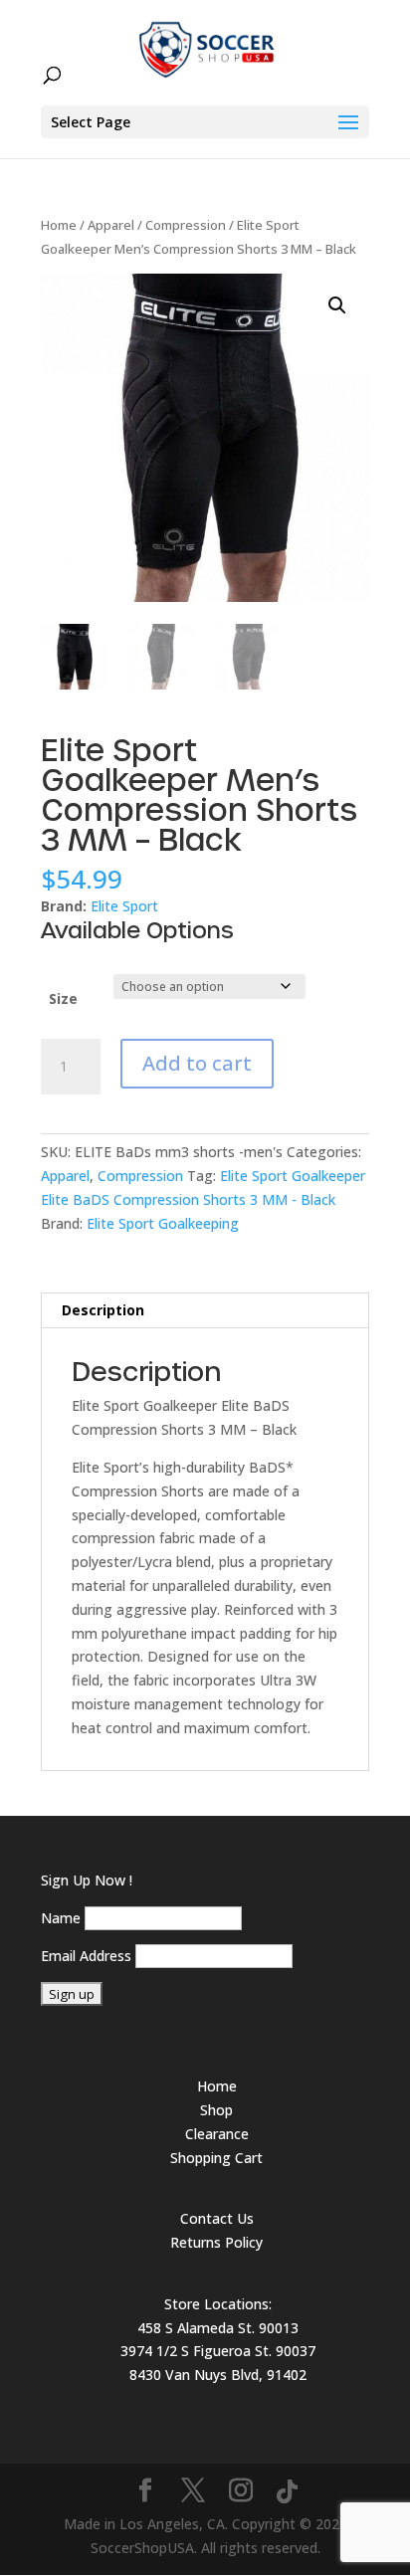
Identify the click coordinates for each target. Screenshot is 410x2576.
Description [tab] (103, 1310)
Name (61, 1918)
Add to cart (197, 1063)
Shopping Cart (216, 2158)
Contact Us (217, 2218)
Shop (216, 2110)
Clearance (217, 2134)
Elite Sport (124, 906)
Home (59, 225)
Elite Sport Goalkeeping (163, 1223)
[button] (337, 305)
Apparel (111, 225)
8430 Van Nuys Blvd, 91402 (218, 2375)
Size (63, 998)
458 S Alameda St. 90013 (218, 2328)
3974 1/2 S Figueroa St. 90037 (218, 2351)
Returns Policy (216, 2242)
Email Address (86, 1956)
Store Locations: (218, 2304)
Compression (186, 225)
